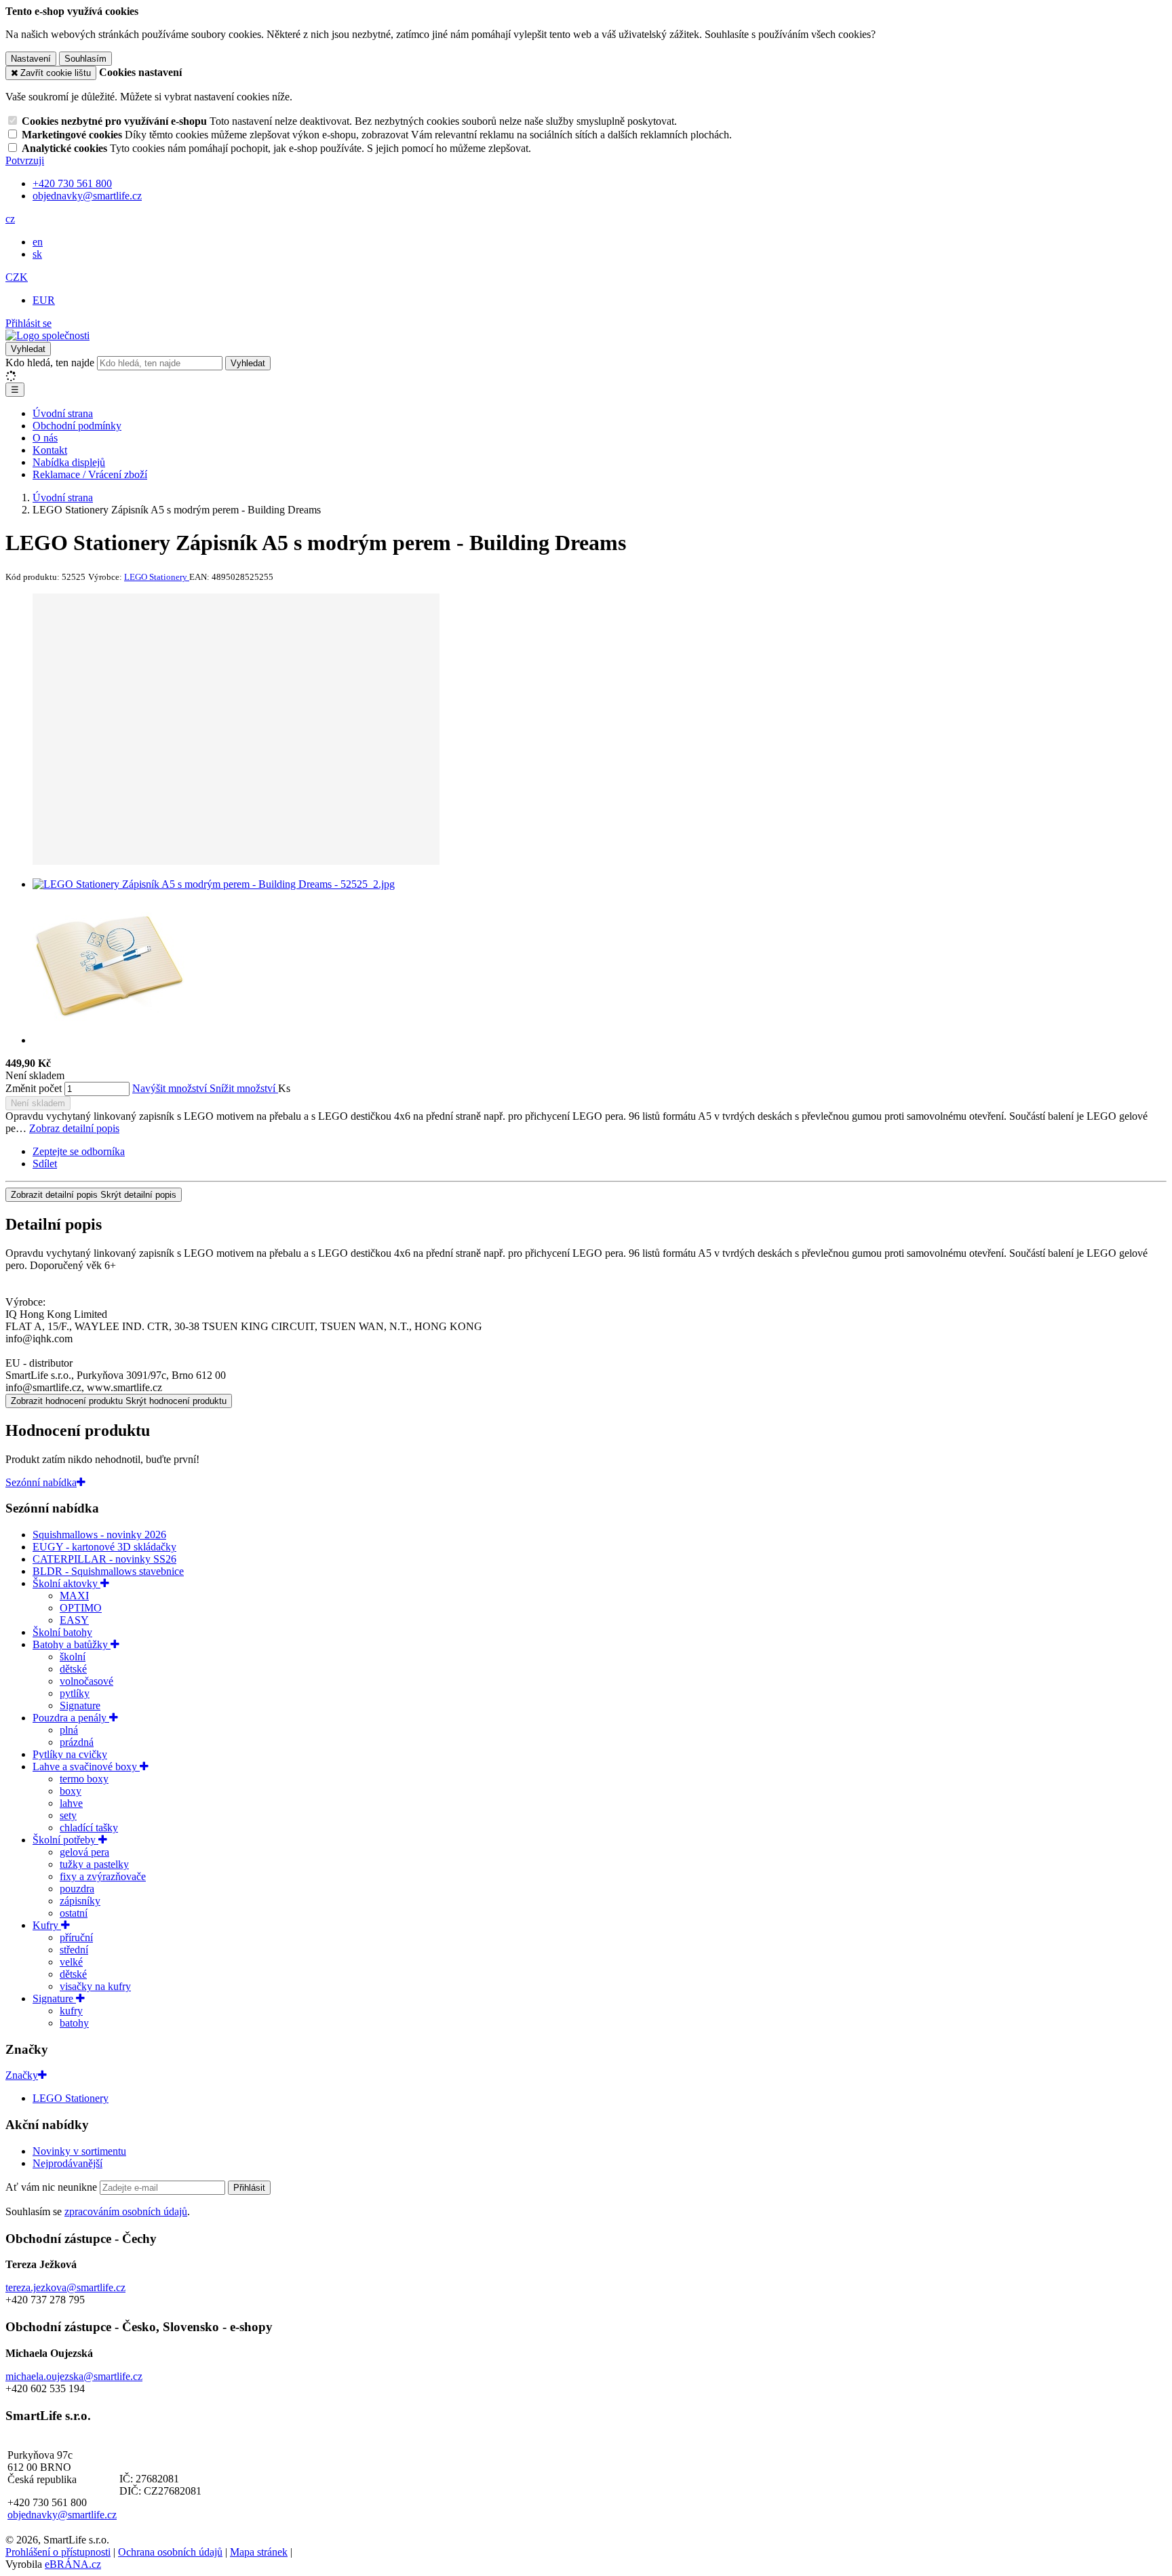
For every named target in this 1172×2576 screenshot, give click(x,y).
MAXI (74, 1596)
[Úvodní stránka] (47, 335)
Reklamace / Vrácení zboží (90, 474)
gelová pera (84, 1852)
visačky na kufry (95, 1986)
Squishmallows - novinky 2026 (99, 1535)
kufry (71, 2011)
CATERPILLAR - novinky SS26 (104, 1559)
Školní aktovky (66, 1583)
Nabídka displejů (69, 462)
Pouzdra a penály (71, 1718)
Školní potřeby (65, 1840)
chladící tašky (89, 1828)
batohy (74, 2023)
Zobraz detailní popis (74, 1128)
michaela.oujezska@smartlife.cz (74, 2376)
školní (73, 1657)
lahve (71, 1803)
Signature (80, 1705)
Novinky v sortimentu (79, 2151)
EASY (74, 1620)
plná (69, 1730)
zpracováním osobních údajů (126, 2211)
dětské (73, 1669)
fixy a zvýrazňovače (103, 1876)
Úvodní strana (63, 413)
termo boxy (84, 1779)
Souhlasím (85, 59)
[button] (10, 219)
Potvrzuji (25, 160)
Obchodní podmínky (77, 426)
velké (71, 1962)
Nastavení (31, 59)
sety (68, 1815)
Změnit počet (34, 1088)
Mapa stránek (259, 2552)
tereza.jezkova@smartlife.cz (65, 2287)
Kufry (47, 1925)
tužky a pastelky (94, 1864)
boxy (71, 1791)
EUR (44, 300)
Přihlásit (249, 2188)
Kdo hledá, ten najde (50, 363)
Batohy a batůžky (72, 1644)
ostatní (74, 1913)
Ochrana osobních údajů (170, 2552)
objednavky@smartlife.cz (62, 2515)
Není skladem (38, 1103)
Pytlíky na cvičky (70, 1754)
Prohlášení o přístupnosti (58, 2552)
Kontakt (50, 450)
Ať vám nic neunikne (53, 2187)
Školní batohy (62, 1632)
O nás (45, 438)
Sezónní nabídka (41, 1482)
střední (74, 1950)
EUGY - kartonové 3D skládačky (104, 1547)
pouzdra (77, 1889)
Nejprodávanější (67, 2163)
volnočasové (86, 1681)
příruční (76, 1937)
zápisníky (80, 1901)
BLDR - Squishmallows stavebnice (108, 1571)
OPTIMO (81, 1608)
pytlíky (75, 1693)
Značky (22, 2075)
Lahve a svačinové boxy (86, 1767)
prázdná (77, 1742)
